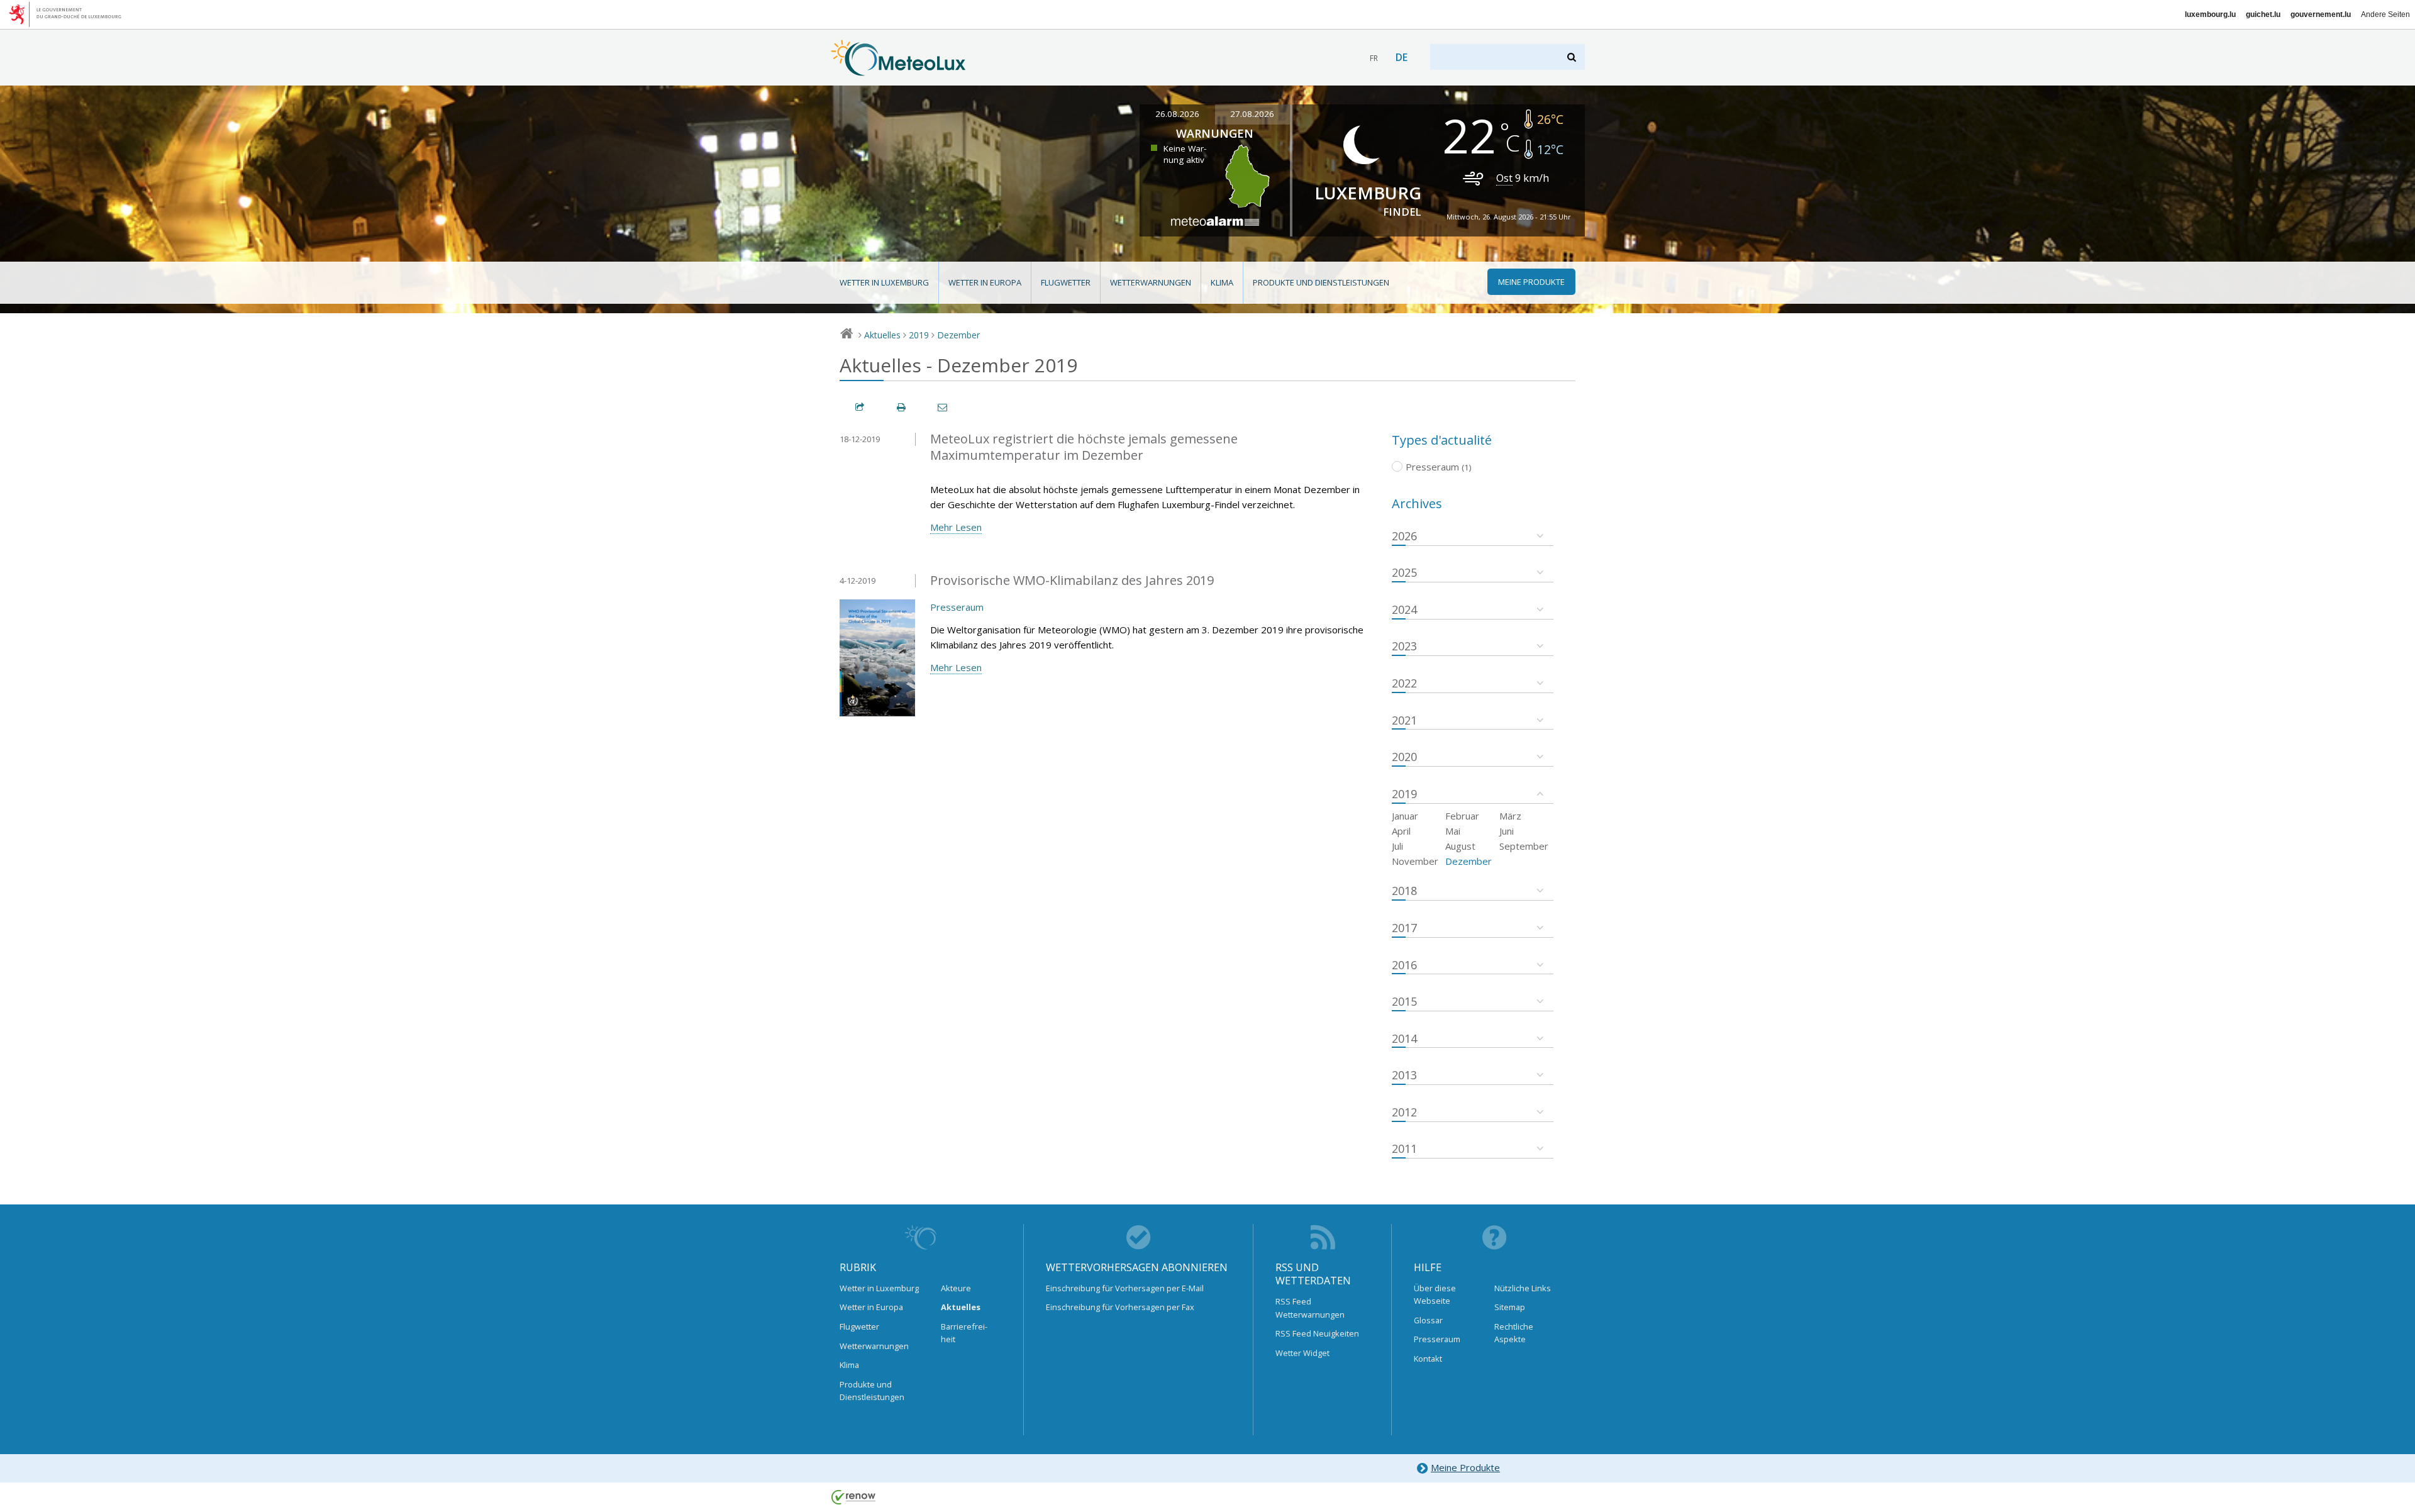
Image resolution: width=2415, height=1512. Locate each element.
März (1510, 816)
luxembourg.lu (2210, 14)
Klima (1222, 282)
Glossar (1428, 1320)
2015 (1404, 1001)
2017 (1404, 928)
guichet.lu (2263, 14)
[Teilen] (860, 407)
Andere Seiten (2385, 14)
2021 (1404, 720)
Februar (1462, 816)
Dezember (958, 335)
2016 (1404, 965)
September (1524, 846)
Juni (1507, 831)
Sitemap (1510, 1307)
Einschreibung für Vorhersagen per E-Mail (1125, 1288)
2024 (1404, 609)
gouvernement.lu (2321, 14)
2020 (1404, 757)
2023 (1404, 646)
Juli (1397, 846)
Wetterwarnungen (1151, 282)
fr (1374, 58)
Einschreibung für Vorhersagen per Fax (1120, 1307)
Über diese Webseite (1435, 1294)
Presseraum (957, 607)
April (1401, 831)
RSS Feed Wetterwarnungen (1310, 1308)
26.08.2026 (1177, 114)
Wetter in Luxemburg (884, 282)
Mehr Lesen (956, 527)
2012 (1404, 1112)
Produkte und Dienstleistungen (1321, 282)
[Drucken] (902, 407)
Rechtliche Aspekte (1514, 1333)
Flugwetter (1066, 282)
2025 (1404, 572)
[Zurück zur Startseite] (898, 70)
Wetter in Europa (985, 282)
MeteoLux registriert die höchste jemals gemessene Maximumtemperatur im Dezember (1084, 447)
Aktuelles (882, 335)
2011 (1404, 1148)
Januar (1405, 816)
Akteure (956, 1288)
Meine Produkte (1465, 1467)
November (1415, 861)
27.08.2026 (1252, 114)
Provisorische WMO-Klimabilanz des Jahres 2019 (1072, 580)
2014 (1404, 1038)
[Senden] (943, 407)
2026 (1404, 536)
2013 (1404, 1075)
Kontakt (1428, 1359)
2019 (919, 335)
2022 (1404, 683)
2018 (1404, 891)
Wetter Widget (1302, 1353)
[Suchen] (1573, 57)
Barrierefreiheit (964, 1333)
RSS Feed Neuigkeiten (1317, 1333)
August (1460, 846)
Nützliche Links (1523, 1288)
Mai (1453, 831)
